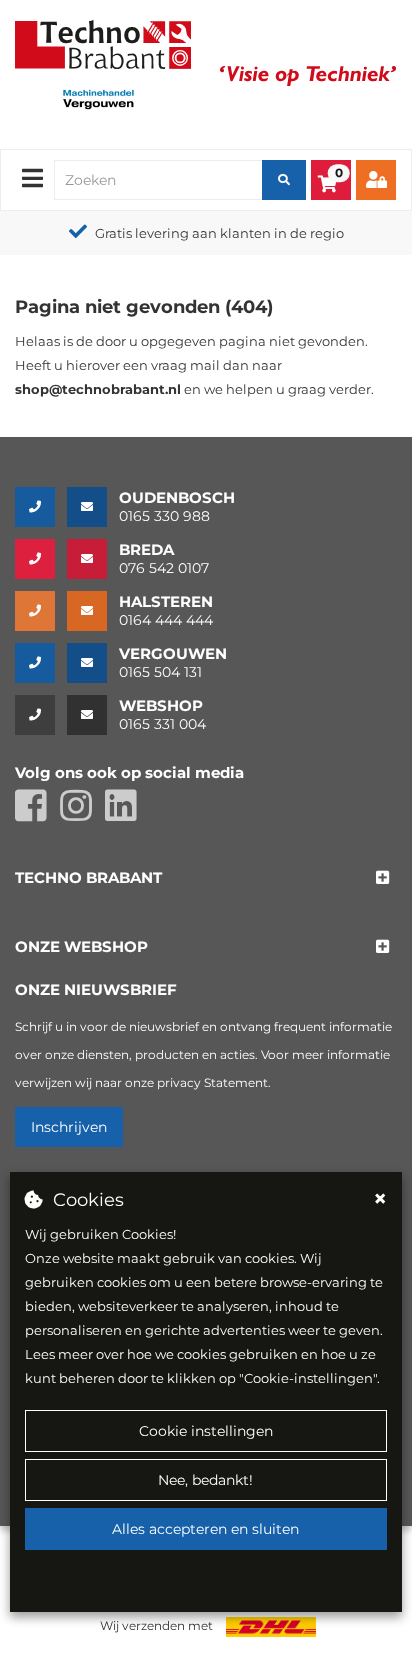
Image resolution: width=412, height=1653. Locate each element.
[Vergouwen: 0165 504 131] (41, 663)
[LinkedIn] (126, 814)
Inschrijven (69, 1127)
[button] (88, 878)
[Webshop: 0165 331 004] (41, 715)
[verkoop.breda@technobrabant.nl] (93, 559)
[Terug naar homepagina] (103, 43)
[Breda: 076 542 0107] (41, 559)
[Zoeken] (284, 180)
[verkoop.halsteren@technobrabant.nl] (93, 611)
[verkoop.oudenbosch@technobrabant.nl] (93, 507)
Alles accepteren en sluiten (205, 1529)
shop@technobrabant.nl (98, 389)
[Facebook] (37, 814)
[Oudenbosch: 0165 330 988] (41, 507)
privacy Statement (212, 1082)
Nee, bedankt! (205, 1480)
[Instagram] (82, 814)
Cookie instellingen (206, 1431)
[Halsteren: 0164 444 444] (41, 611)
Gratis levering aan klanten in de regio (219, 233)
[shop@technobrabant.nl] (93, 715)
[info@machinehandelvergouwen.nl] (93, 663)
